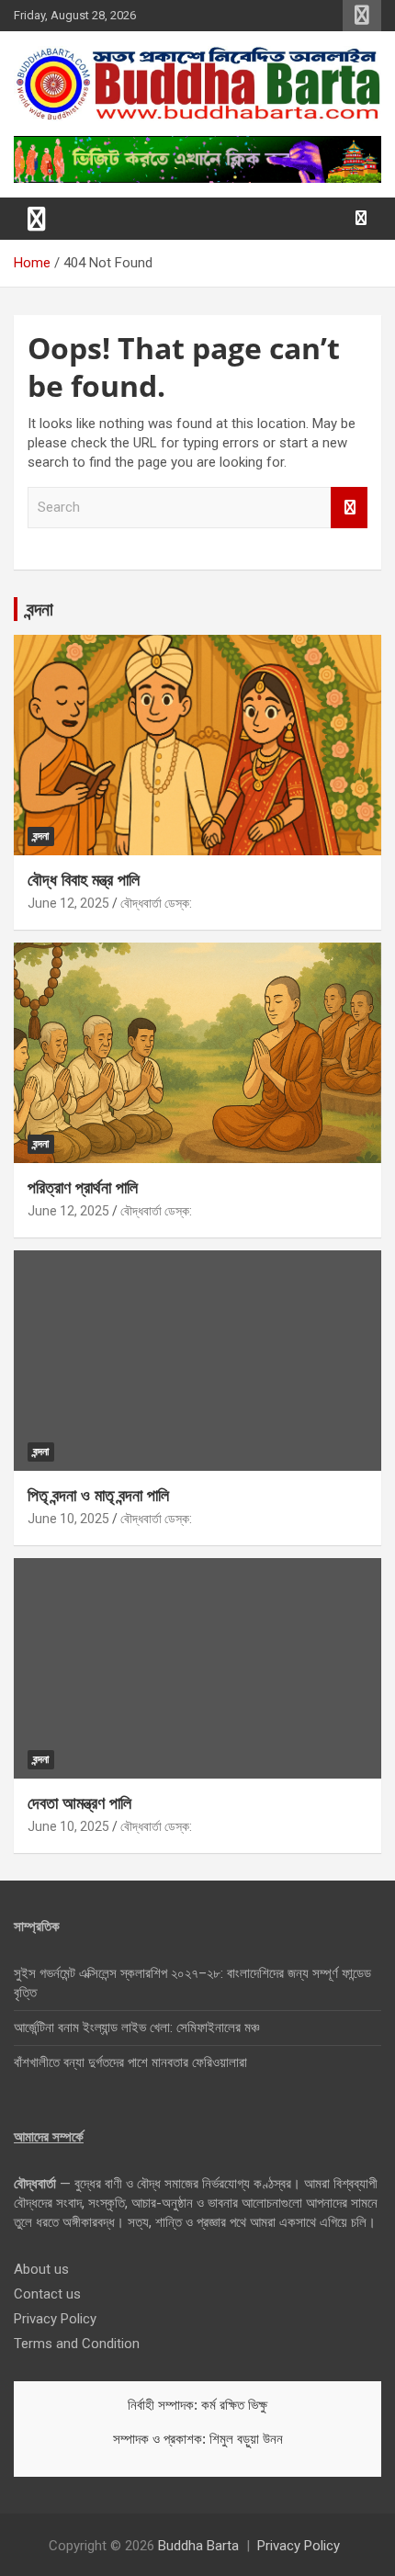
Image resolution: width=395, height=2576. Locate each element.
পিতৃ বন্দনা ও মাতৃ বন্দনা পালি (98, 1495)
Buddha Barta (198, 2546)
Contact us (47, 2294)
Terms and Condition (77, 2344)
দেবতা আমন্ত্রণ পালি (79, 1802)
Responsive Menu (362, 16)
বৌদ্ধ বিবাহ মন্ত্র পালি (84, 879)
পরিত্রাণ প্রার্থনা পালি (83, 1187)
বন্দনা (40, 609)
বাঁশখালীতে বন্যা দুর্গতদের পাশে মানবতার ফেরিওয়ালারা (130, 2062)
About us (41, 2269)
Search (349, 508)
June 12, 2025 (68, 903)
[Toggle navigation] (37, 219)
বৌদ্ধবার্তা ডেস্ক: (156, 903)
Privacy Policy (55, 2319)
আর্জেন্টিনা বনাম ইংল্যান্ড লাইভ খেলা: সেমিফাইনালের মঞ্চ (136, 2028)
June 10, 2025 (68, 1519)
